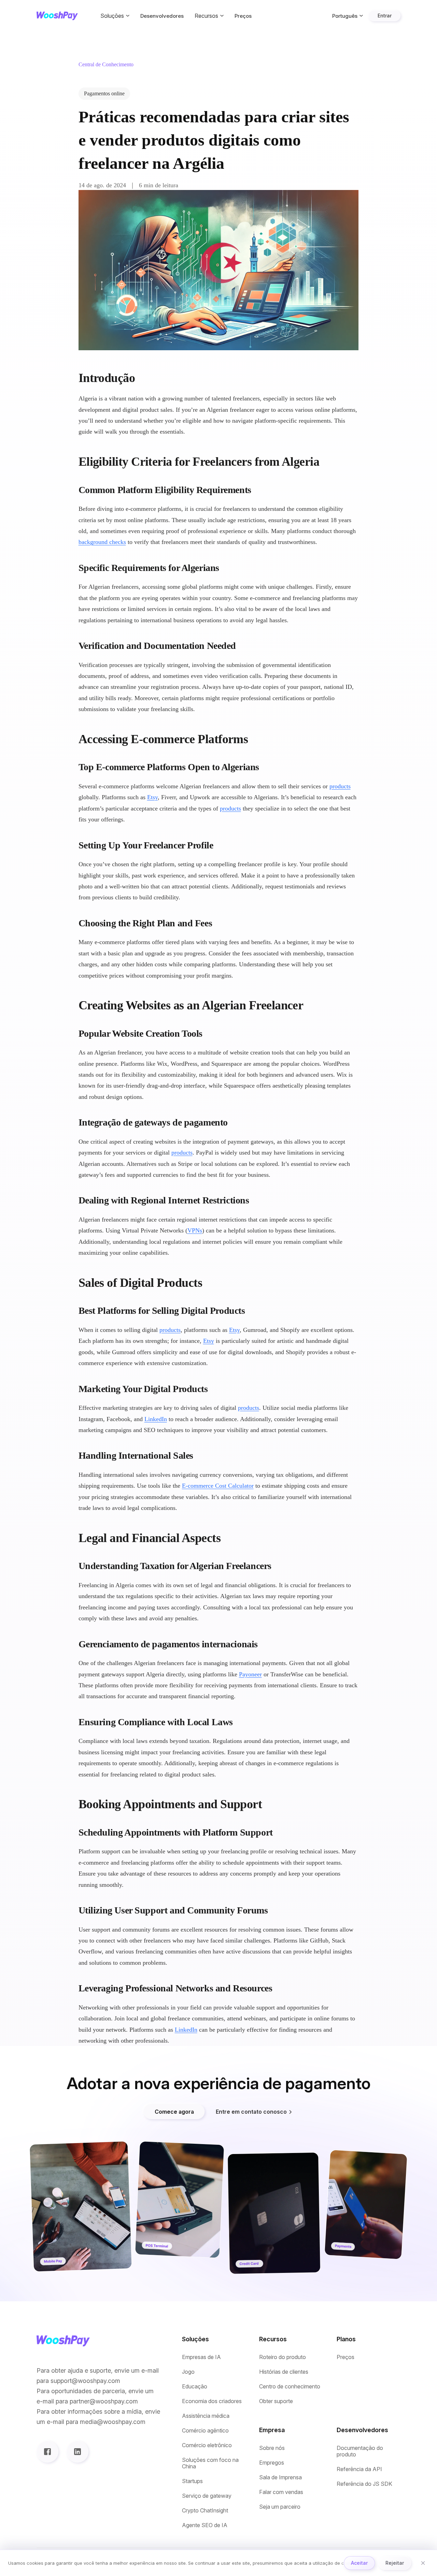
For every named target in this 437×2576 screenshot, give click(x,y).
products (340, 786)
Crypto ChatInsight (205, 2511)
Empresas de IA (201, 2357)
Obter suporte (276, 2401)
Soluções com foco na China (210, 2463)
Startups (192, 2481)
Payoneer (250, 1674)
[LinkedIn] (77, 2452)
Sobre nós (272, 2448)
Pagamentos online (104, 93)
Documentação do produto (360, 2451)
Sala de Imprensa (280, 2477)
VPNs (195, 1230)
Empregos (272, 2463)
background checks (102, 542)
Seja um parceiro (280, 2507)
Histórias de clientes (284, 2372)
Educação (195, 2387)
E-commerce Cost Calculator (218, 1486)
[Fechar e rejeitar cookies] (423, 2563)
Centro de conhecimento (290, 2387)
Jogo (188, 2372)
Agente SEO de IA (205, 2525)
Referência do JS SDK (364, 2484)
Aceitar (359, 2563)
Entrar (385, 16)
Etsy (152, 797)
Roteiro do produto (283, 2357)
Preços (243, 16)
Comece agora (174, 2112)
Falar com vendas (281, 2492)
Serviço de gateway (207, 2496)
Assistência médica (206, 2416)
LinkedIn (156, 1419)
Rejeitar (395, 2563)
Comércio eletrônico (207, 2445)
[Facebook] (47, 2452)
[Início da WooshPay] (57, 16)
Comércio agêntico (205, 2431)
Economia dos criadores (212, 2401)
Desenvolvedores (162, 16)
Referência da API (359, 2469)
